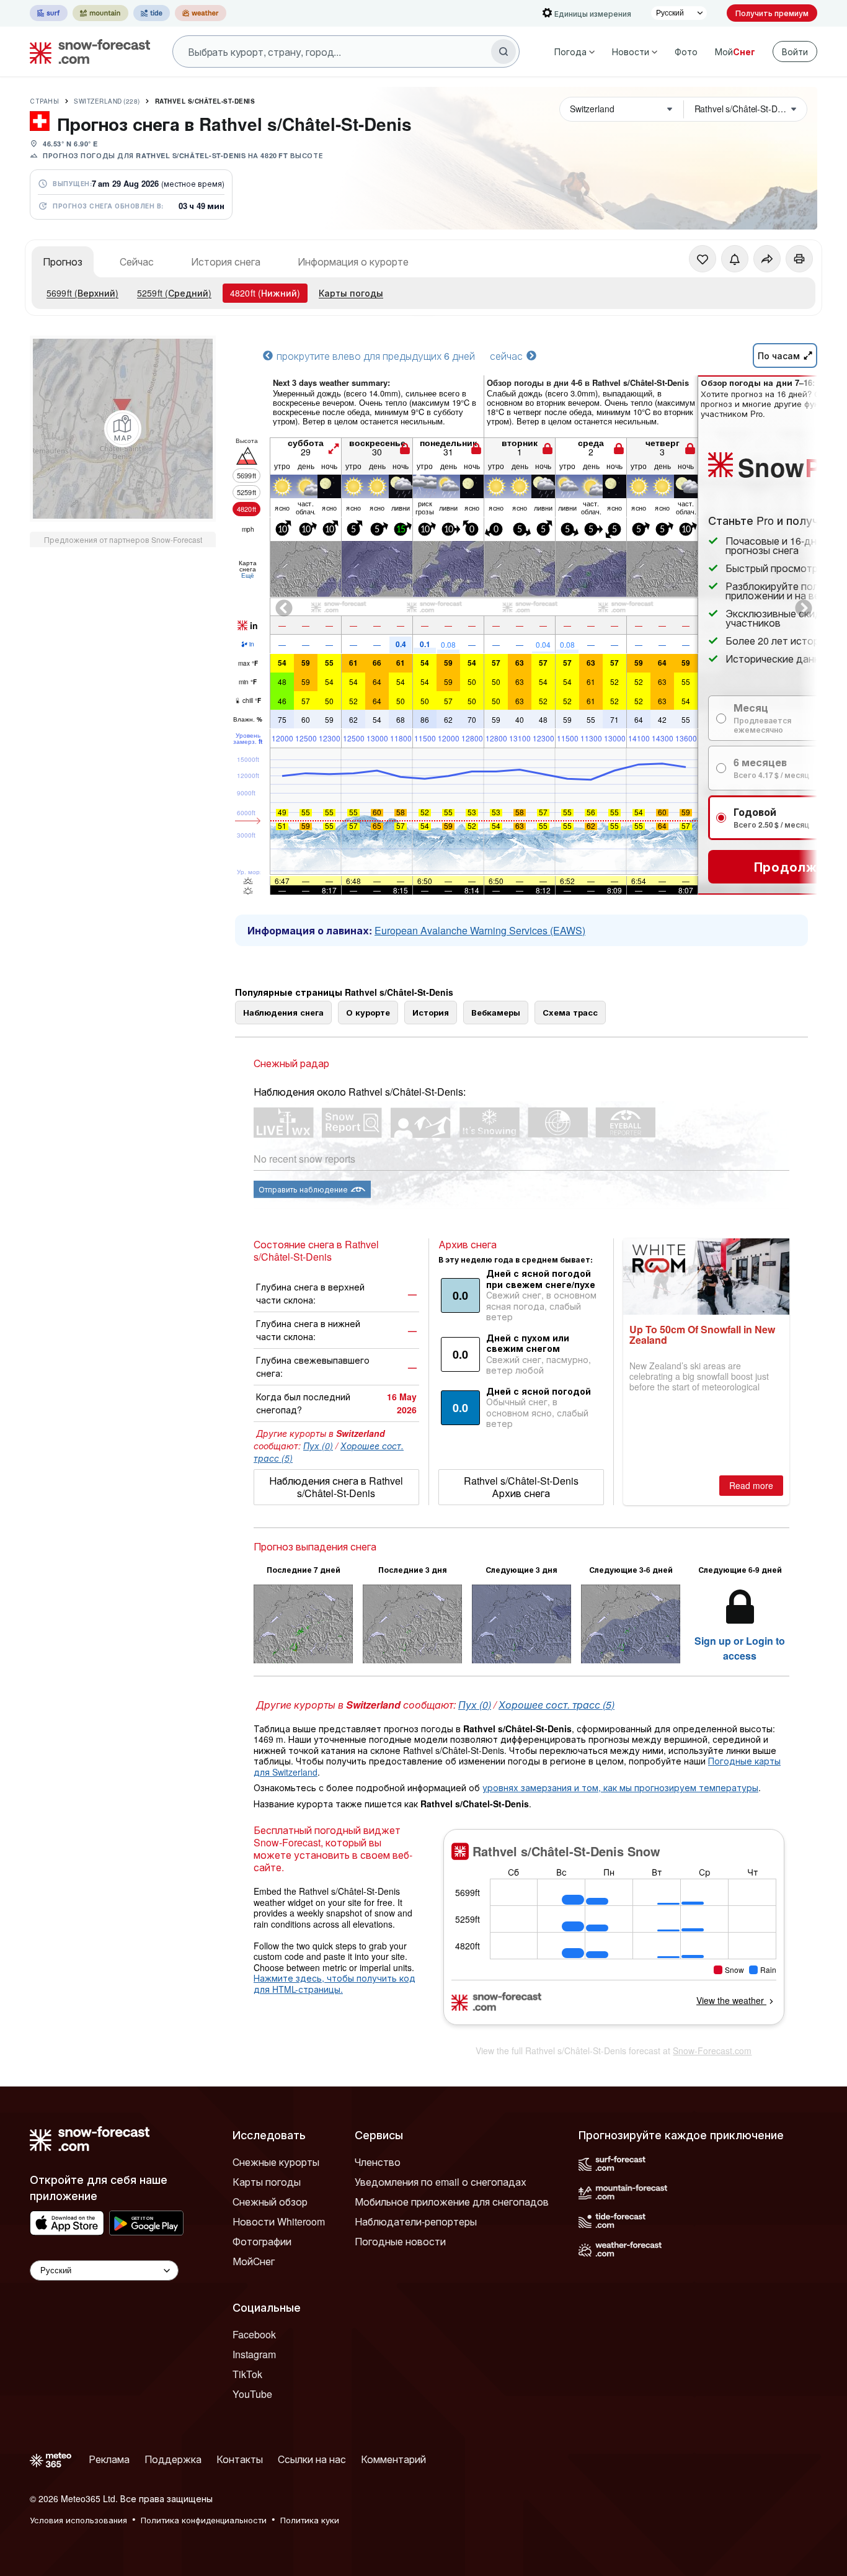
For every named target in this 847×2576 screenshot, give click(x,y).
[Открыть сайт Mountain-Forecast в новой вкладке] (100, 13)
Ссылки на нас (312, 2459)
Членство (378, 2162)
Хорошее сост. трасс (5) (557, 1705)
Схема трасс (570, 1012)
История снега (226, 262)
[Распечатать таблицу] (799, 259)
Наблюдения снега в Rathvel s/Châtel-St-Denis (336, 1487)
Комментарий (393, 2459)
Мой (735, 51)
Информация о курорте (353, 262)
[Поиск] (503, 51)
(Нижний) (265, 293)
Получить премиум (772, 13)
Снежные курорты (276, 2162)
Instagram (254, 2354)
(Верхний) (82, 293)
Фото (686, 51)
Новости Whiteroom (279, 2221)
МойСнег (254, 2261)
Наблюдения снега (283, 1012)
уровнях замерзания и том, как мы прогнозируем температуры (620, 1787)
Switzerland (107, 101)
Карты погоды (351, 293)
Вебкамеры (496, 1012)
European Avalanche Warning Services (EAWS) (480, 930)
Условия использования (78, 2520)
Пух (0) (318, 1446)
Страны (44, 101)
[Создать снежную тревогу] (735, 259)
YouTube (252, 2394)
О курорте (368, 1012)
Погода (570, 51)
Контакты (240, 2459)
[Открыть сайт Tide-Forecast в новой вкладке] (152, 13)
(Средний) (174, 293)
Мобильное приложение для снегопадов (452, 2202)
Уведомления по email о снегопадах (441, 2182)
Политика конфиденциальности (204, 2520)
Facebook (254, 2334)
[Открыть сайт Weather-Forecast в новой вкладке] (201, 13)
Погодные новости (400, 2241)
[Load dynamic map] (123, 429)
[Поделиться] (767, 259)
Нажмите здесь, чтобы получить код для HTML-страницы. (335, 1983)
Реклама (109, 2459)
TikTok (247, 2374)
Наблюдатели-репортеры (416, 2221)
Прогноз (63, 262)
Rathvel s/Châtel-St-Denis (205, 101)
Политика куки (310, 2520)
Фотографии (262, 2241)
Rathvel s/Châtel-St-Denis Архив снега (521, 1487)
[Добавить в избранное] (703, 259)
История (431, 1012)
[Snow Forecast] (86, 51)
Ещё (248, 575)
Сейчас (137, 262)
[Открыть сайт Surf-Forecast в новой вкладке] (49, 13)
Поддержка (173, 2459)
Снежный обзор (270, 2202)
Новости (631, 51)
